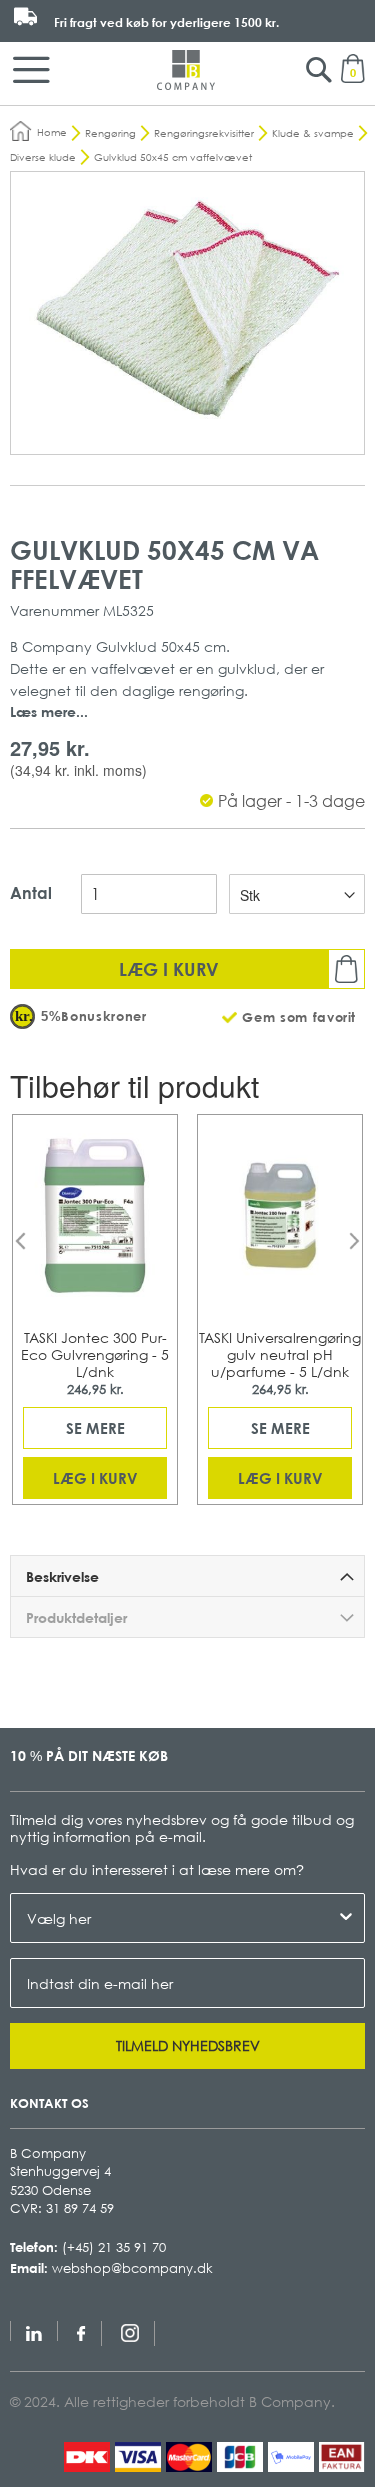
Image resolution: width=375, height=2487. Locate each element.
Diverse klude (43, 157)
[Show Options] (346, 1918)
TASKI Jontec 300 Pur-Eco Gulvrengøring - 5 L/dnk (95, 1354)
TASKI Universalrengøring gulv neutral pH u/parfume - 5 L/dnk (280, 1354)
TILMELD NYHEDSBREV (188, 2045)
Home (52, 132)
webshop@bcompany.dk (132, 2268)
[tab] (187, 1576)
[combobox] (181, 1918)
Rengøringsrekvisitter (204, 133)
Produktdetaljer (76, 1617)
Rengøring (110, 133)
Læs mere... (49, 711)
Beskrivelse (62, 1576)
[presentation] (20, 1241)
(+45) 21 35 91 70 (114, 2247)
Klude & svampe (313, 133)
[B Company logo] (186, 70)
